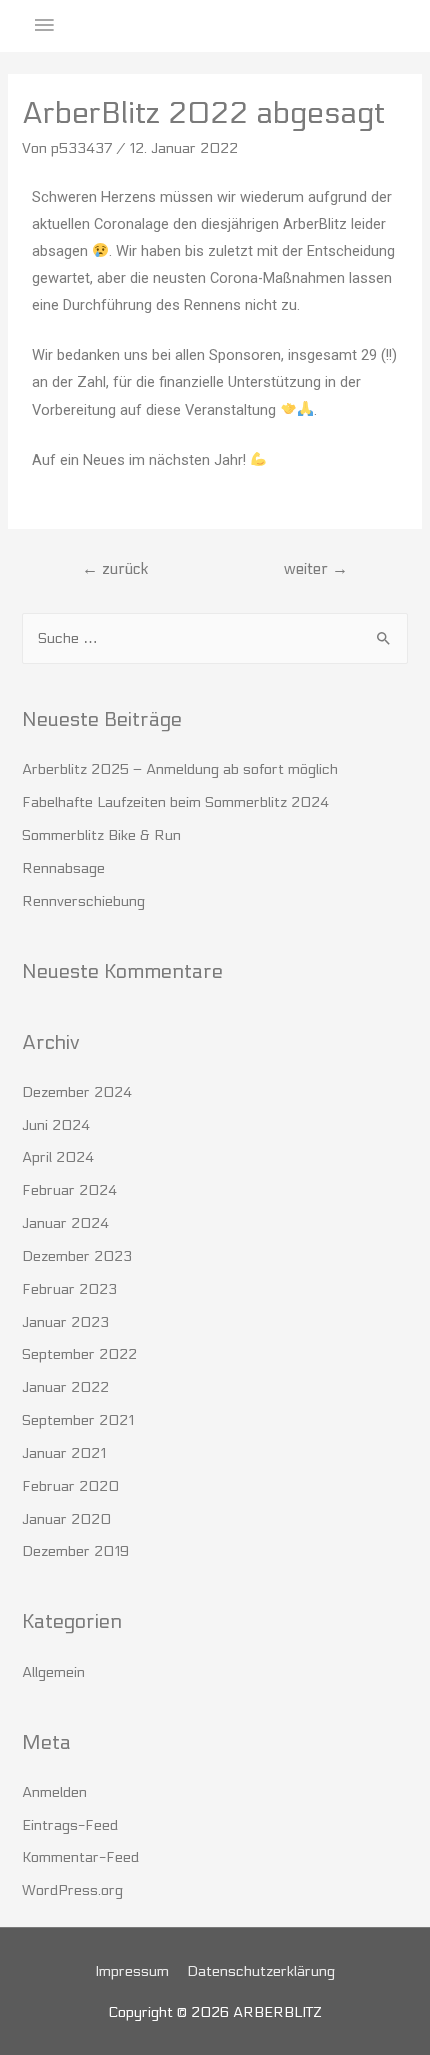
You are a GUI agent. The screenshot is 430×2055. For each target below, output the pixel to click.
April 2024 (58, 1157)
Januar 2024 (65, 1223)
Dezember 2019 (75, 1551)
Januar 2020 (66, 1519)
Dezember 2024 (77, 1092)
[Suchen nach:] (214, 638)
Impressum (132, 1971)
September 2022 (79, 1354)
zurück (115, 569)
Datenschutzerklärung (261, 1971)
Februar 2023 (69, 1289)
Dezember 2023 (77, 1256)
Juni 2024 (56, 1125)
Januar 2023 (65, 1322)
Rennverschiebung (83, 901)
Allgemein (53, 1672)
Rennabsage (63, 868)
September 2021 (78, 1420)
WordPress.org (72, 1890)
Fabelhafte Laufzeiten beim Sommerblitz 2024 (175, 802)
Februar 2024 (69, 1190)
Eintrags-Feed (70, 1825)
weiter (316, 569)
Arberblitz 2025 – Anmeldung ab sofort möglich (180, 769)
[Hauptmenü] (45, 26)
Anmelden (54, 1792)
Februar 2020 (70, 1486)
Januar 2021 (64, 1453)
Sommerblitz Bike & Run (101, 835)
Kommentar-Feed (80, 1857)
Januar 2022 (65, 1387)
